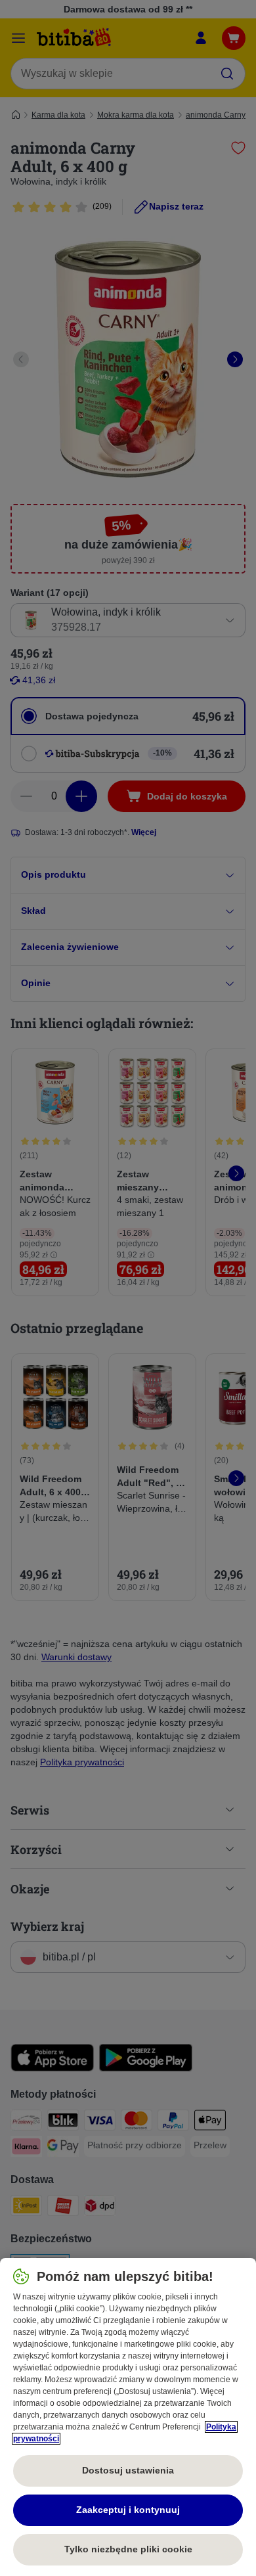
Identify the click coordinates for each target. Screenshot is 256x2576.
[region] (128, 2417)
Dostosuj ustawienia (128, 2470)
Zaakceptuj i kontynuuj (128, 2510)
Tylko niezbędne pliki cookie (128, 2549)
